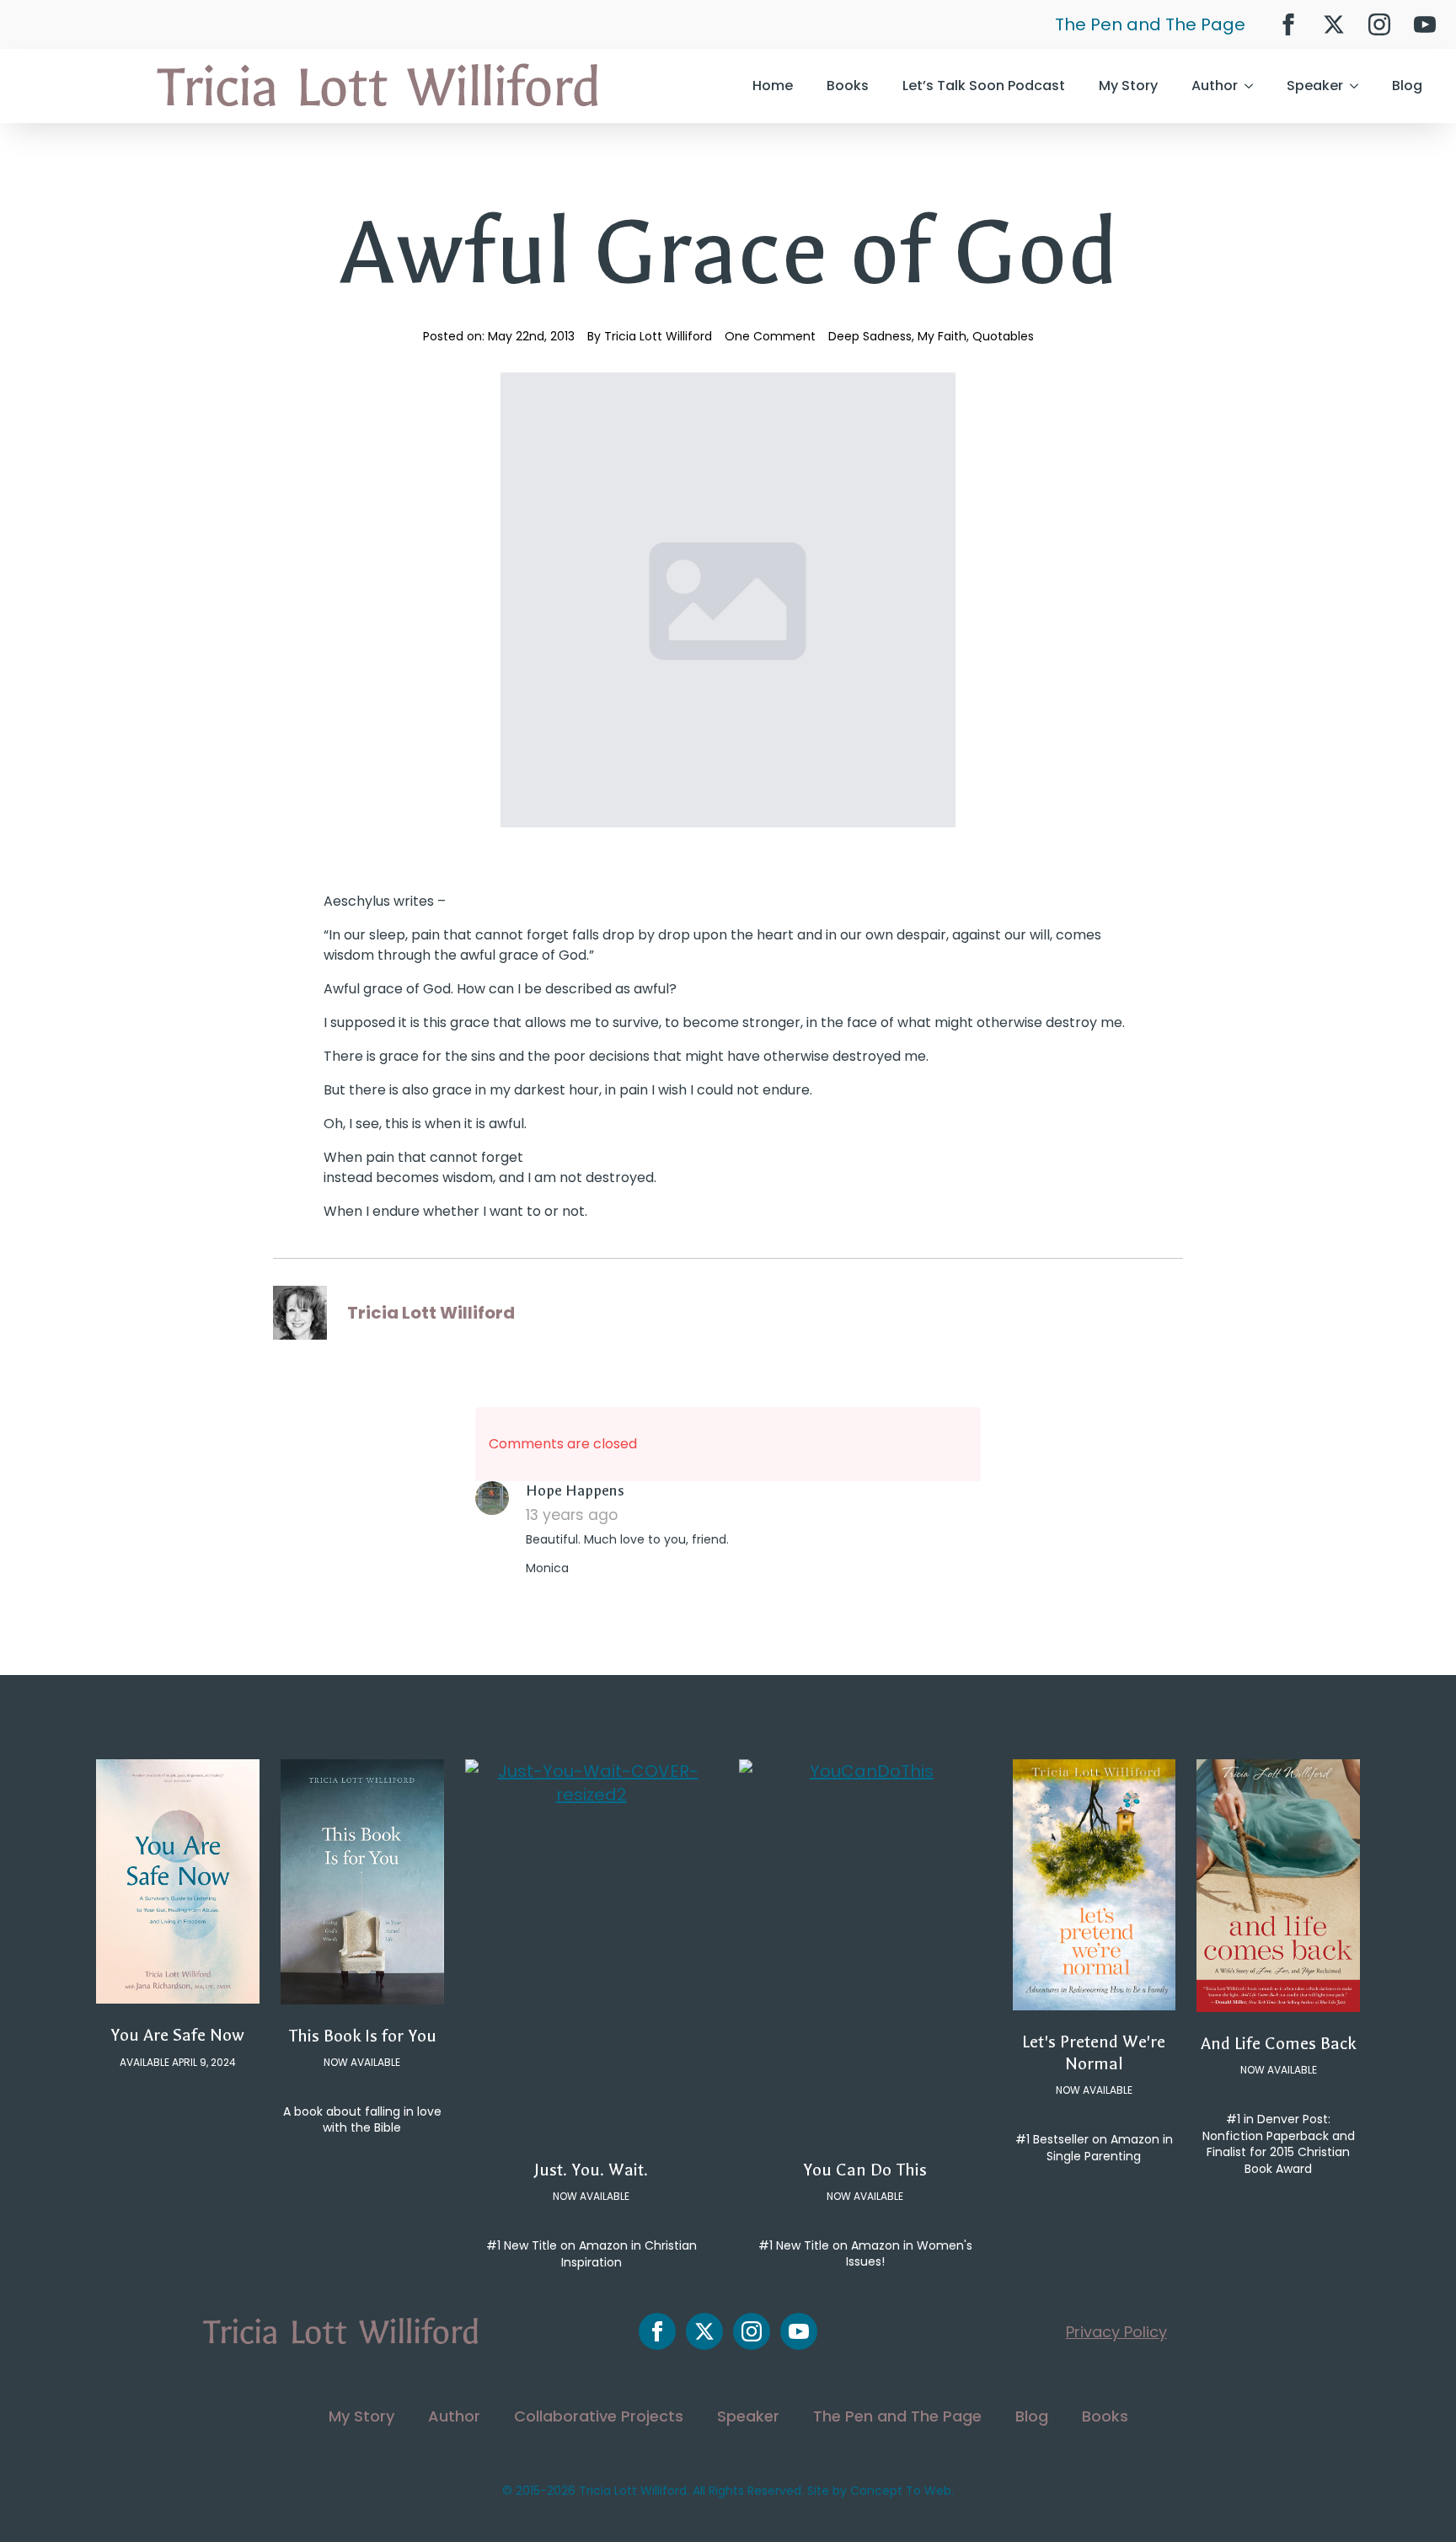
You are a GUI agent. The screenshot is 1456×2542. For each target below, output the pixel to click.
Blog (1407, 86)
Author (1215, 86)
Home (773, 86)
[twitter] (1334, 24)
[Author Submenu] (1254, 86)
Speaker (1315, 86)
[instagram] (1379, 24)
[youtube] (1425, 24)
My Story (1128, 86)
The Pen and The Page (1150, 24)
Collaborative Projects (599, 2416)
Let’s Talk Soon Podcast (984, 86)
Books (848, 86)
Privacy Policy (1116, 2332)
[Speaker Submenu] (1359, 86)
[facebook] (1288, 24)
